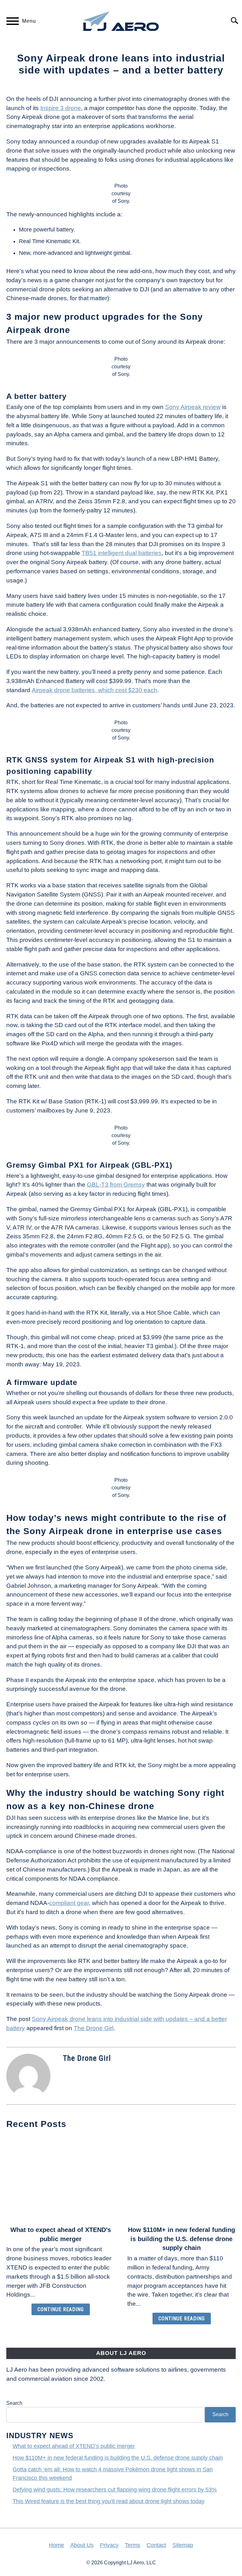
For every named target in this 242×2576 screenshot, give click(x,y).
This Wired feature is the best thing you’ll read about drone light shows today (109, 2501)
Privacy (109, 2545)
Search (14, 2403)
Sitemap (183, 2545)
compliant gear (69, 1903)
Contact (156, 2545)
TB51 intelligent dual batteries (122, 553)
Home (56, 2545)
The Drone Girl (94, 2028)
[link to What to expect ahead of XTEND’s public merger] (60, 2178)
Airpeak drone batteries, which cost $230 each (95, 690)
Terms (133, 2545)
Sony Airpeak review (193, 407)
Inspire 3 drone (61, 108)
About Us (82, 2545)
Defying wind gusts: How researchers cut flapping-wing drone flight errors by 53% (115, 2490)
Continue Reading (61, 2309)
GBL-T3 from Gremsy (116, 1185)
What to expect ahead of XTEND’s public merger (74, 2446)
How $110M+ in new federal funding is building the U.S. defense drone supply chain (181, 2239)
